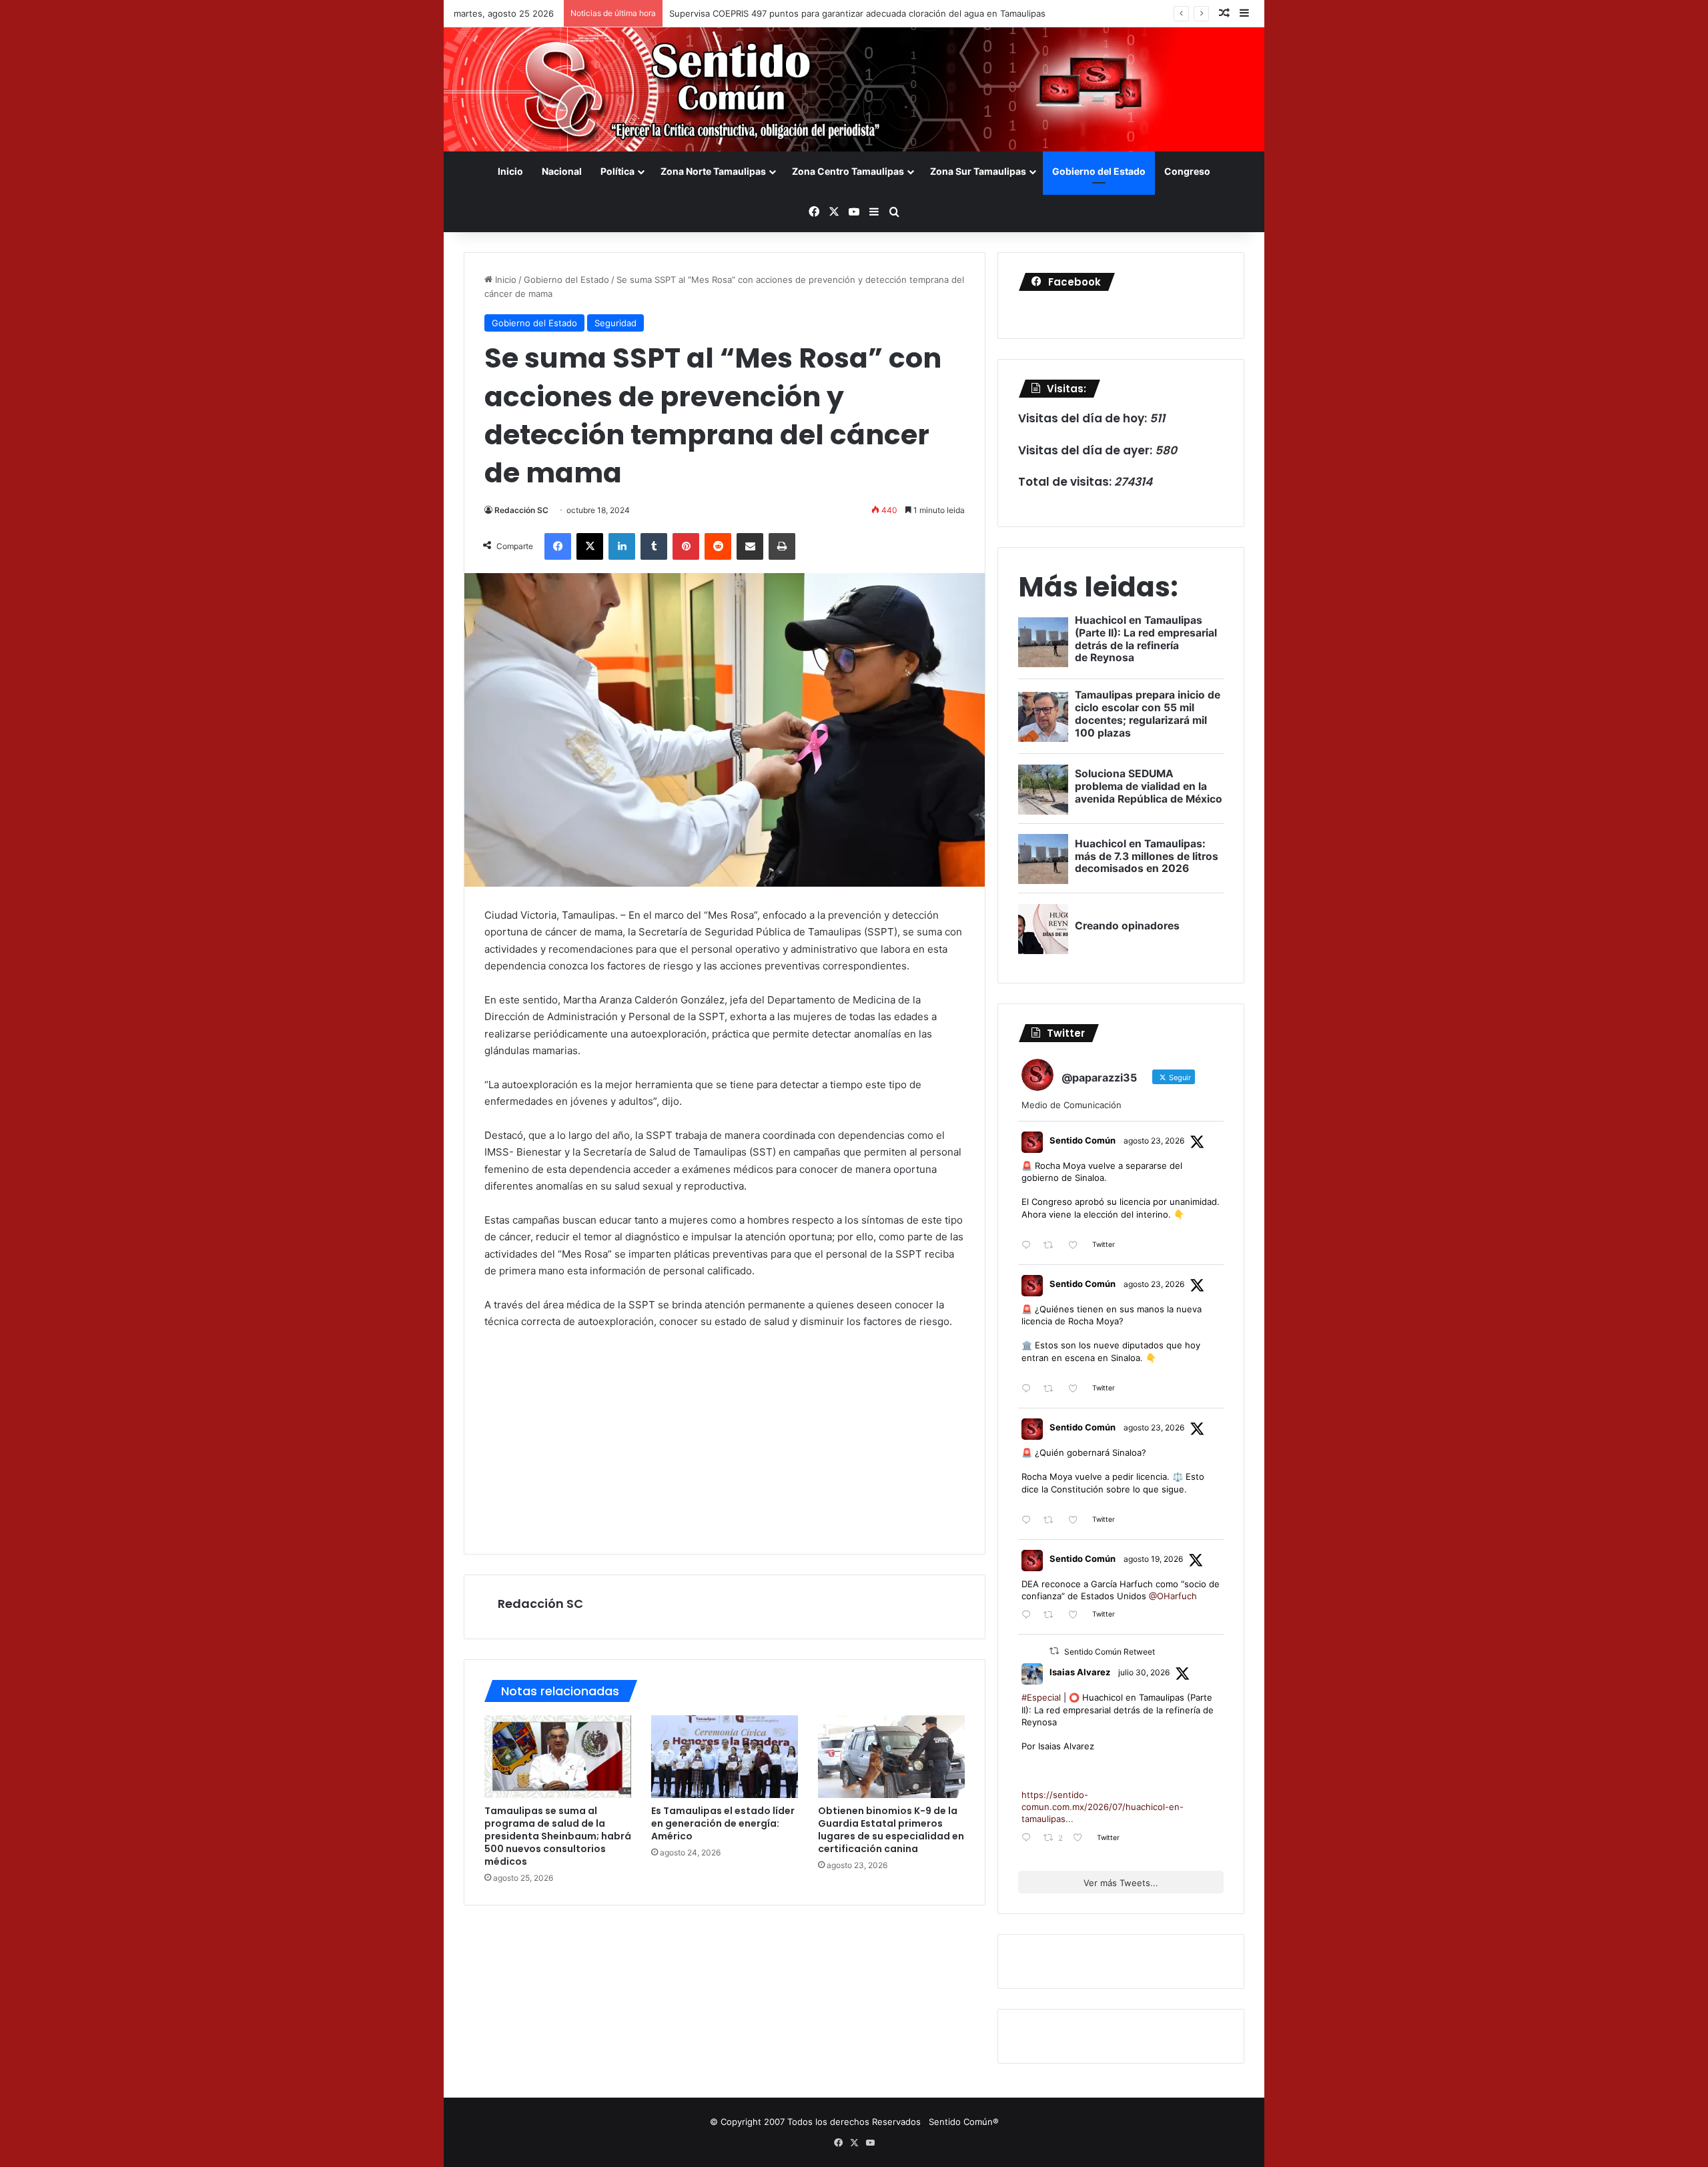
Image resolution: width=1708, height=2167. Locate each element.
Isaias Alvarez (1080, 1672)
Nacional (562, 171)
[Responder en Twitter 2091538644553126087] (1029, 1389)
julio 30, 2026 (1144, 1672)
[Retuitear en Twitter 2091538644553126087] (1052, 1389)
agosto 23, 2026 (1154, 1141)
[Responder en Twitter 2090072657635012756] (1029, 1616)
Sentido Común (1083, 1140)
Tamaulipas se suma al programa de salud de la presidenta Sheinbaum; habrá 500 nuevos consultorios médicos (558, 1836)
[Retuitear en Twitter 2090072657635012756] (1052, 1616)
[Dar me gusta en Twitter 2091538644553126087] (1077, 1389)
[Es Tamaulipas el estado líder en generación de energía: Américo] (725, 1757)
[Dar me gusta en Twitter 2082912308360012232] (1082, 1838)
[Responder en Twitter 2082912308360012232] (1029, 1838)
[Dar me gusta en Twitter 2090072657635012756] (1077, 1616)
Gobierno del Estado (1099, 171)
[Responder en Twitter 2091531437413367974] (1029, 1521)
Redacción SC (521, 510)
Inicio (510, 171)
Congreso (1187, 171)
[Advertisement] (725, 1440)
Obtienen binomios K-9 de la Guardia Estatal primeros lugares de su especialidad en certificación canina (891, 1830)
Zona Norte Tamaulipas (713, 171)
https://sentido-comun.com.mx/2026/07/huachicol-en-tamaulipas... (1103, 1807)
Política (617, 171)
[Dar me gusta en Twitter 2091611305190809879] (1077, 1246)
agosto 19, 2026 (1153, 1559)
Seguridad (615, 323)
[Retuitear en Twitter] (1054, 1651)
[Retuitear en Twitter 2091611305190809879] (1052, 1246)
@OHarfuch (1173, 1596)
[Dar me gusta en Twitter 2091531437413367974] (1077, 1521)
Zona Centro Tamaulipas (848, 171)
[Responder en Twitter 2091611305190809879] (1029, 1246)
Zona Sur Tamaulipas (978, 171)
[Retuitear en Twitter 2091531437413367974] (1052, 1521)
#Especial (1041, 1697)
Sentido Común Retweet (1110, 1652)
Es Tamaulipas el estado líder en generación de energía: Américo (723, 1823)
